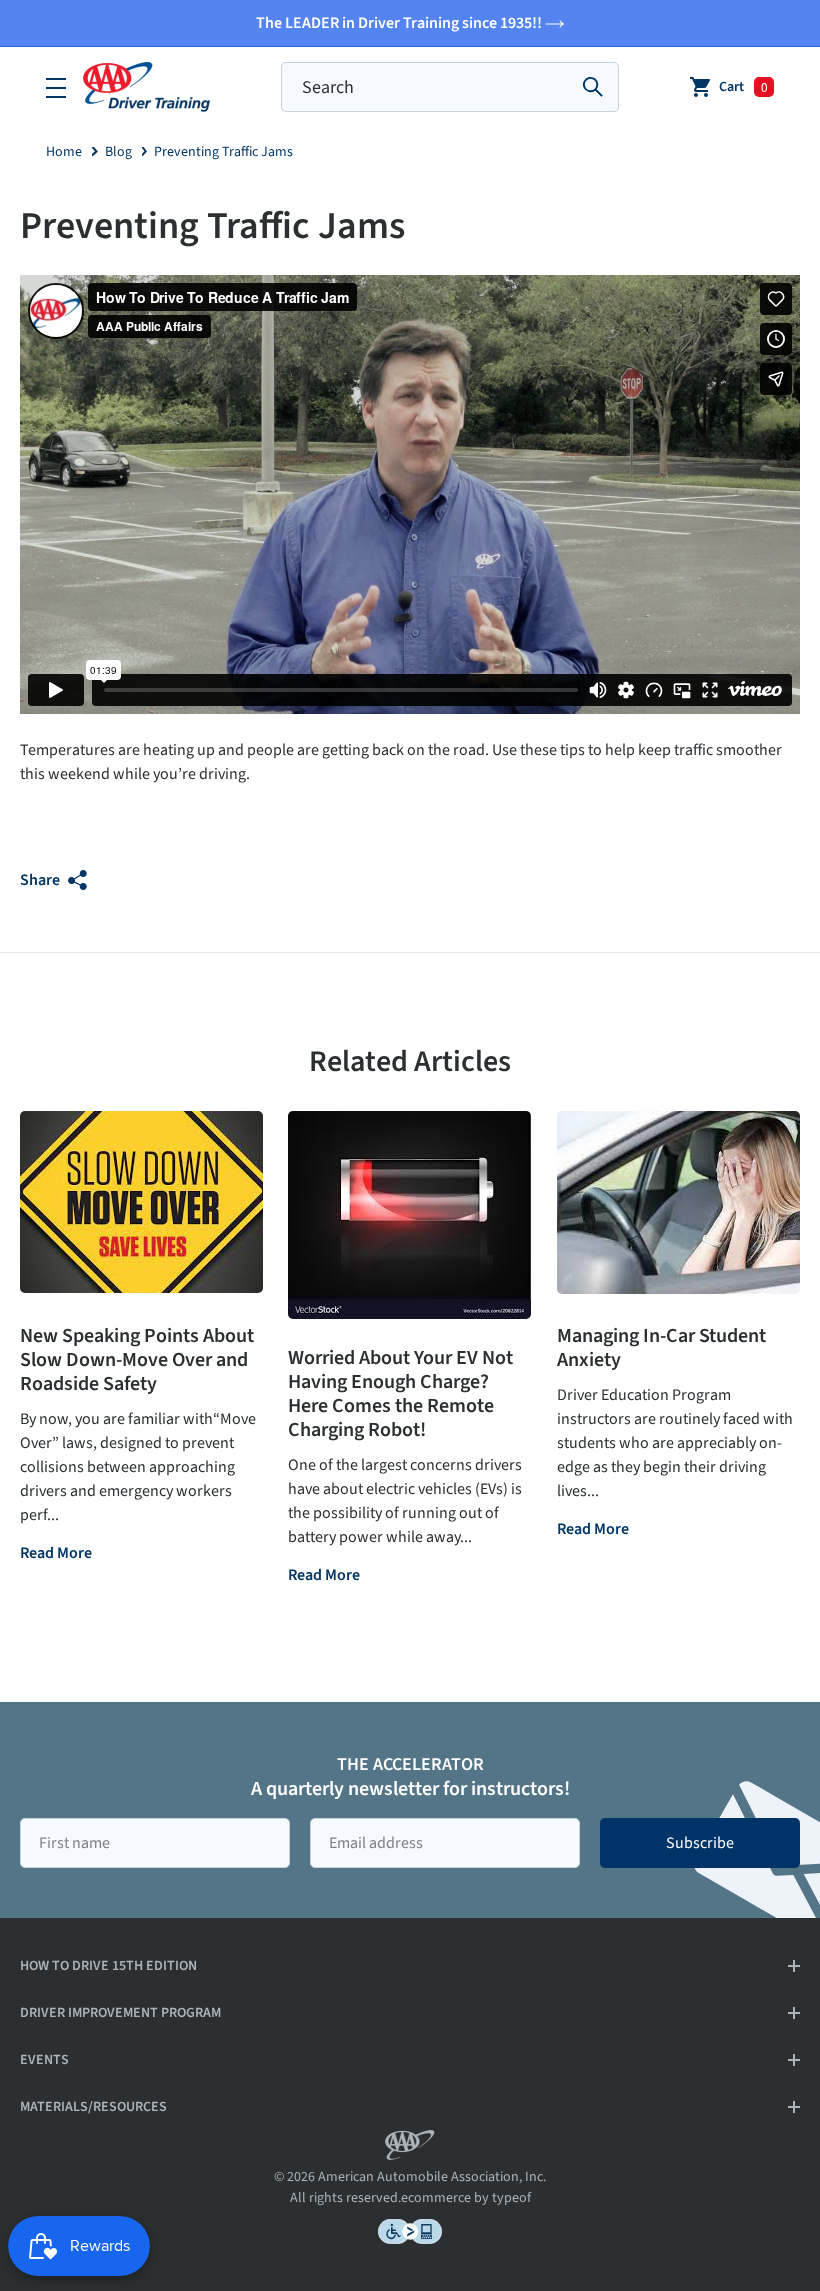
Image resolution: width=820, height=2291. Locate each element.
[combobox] (450, 87)
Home (64, 152)
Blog (118, 152)
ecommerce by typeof (466, 2198)
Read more (56, 1554)
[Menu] (56, 87)
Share (41, 880)
